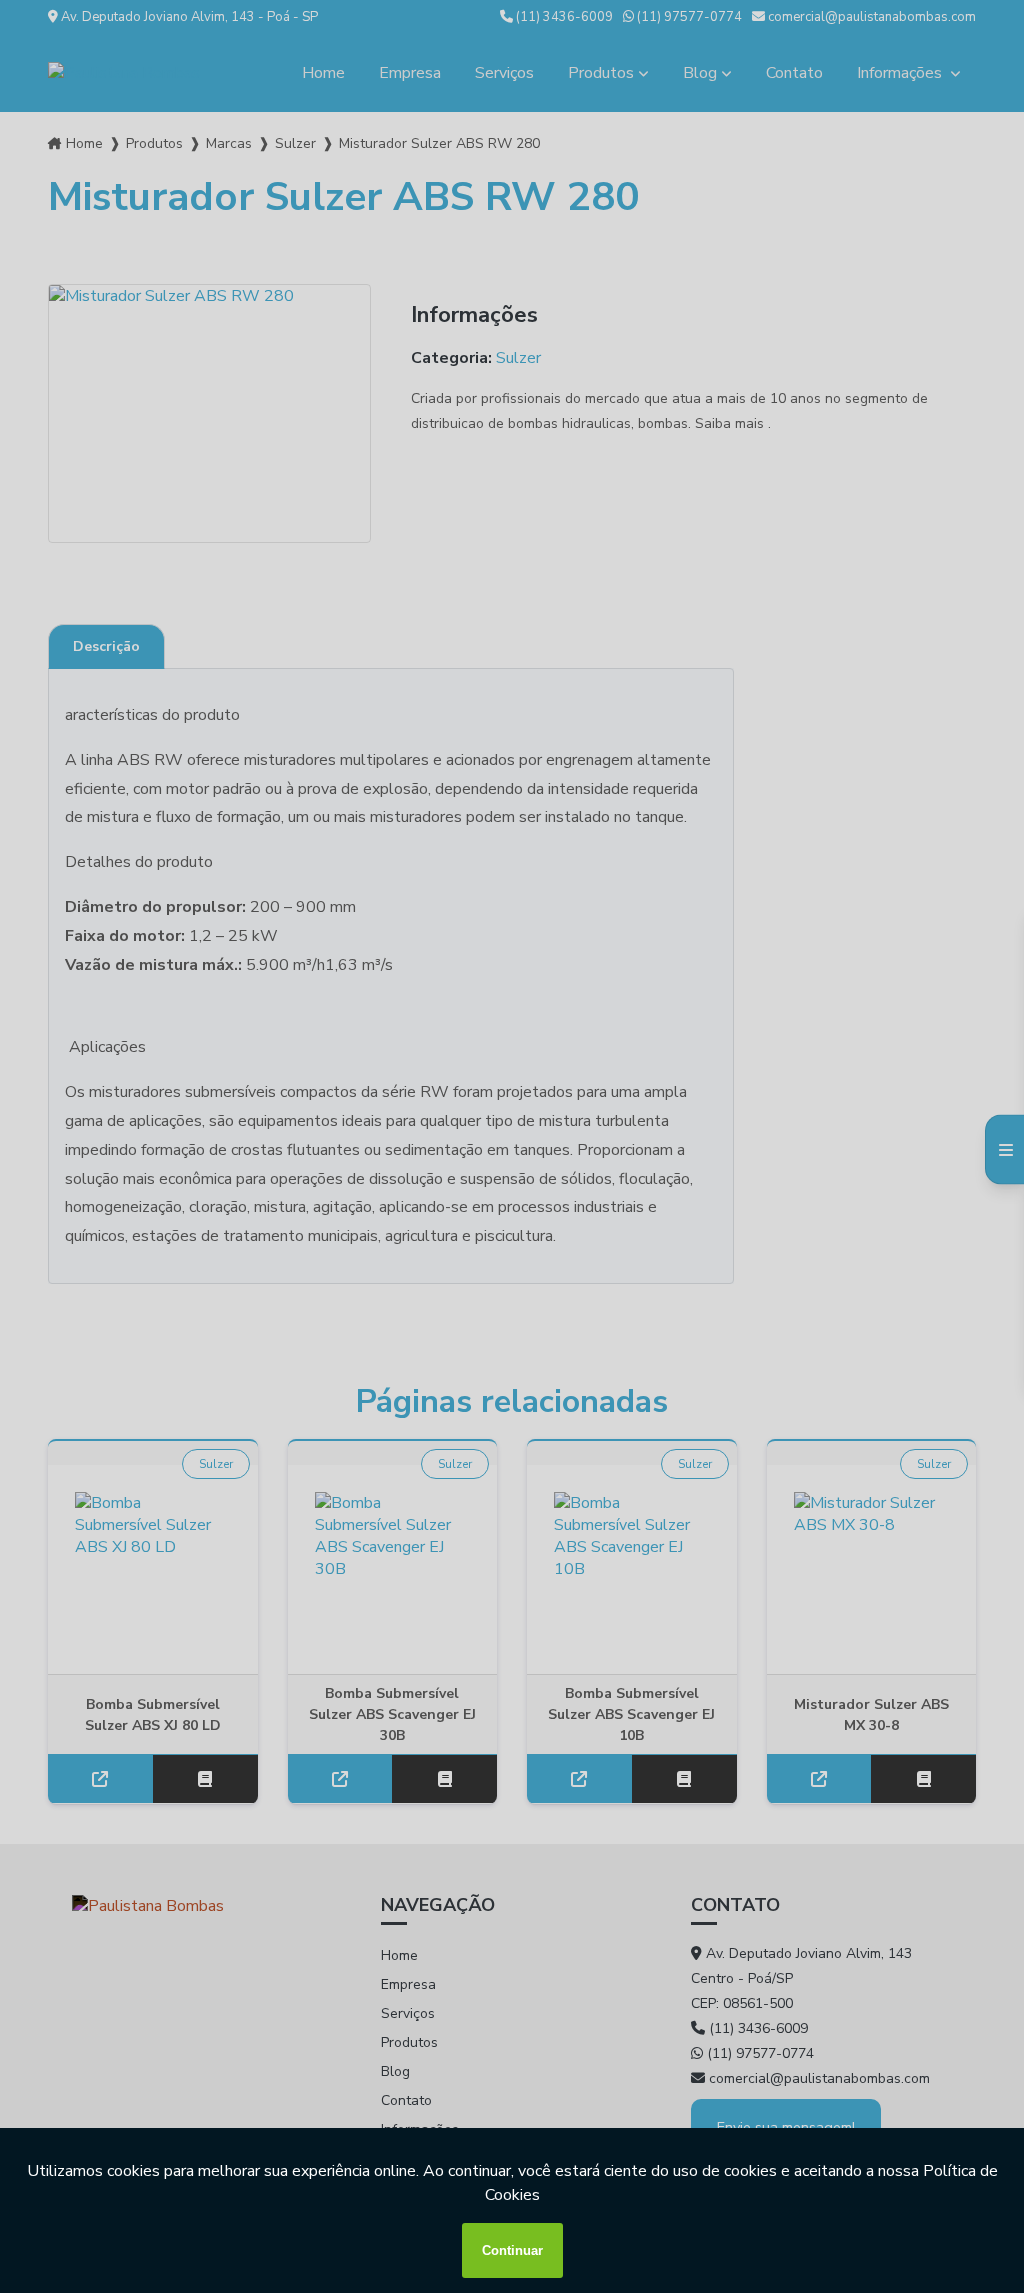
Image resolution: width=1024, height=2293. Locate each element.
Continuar (512, 2250)
